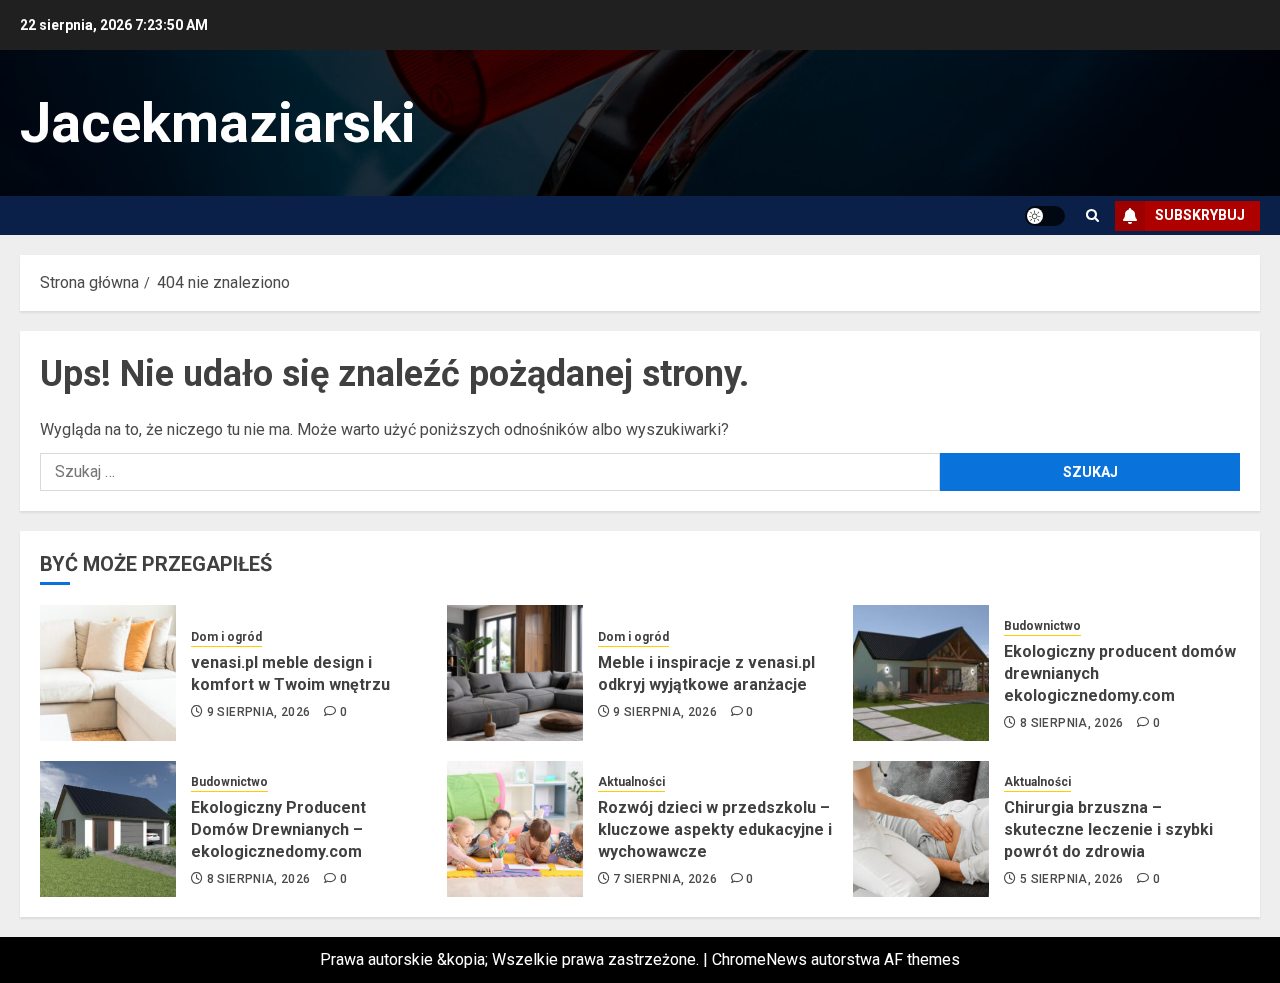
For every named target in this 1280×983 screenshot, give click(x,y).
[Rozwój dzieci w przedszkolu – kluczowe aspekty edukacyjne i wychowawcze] (515, 829)
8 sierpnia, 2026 (1072, 723)
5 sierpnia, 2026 (1072, 879)
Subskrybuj (1200, 215)
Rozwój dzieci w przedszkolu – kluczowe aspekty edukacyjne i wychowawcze (715, 830)
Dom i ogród (226, 637)
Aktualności (631, 782)
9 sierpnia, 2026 (259, 712)
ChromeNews (759, 959)
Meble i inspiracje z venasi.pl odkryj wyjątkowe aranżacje (706, 673)
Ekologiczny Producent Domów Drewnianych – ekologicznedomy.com (278, 830)
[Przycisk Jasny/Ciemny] (1045, 216)
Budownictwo (1042, 626)
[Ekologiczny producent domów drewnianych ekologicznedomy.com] (921, 673)
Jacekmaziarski (218, 123)
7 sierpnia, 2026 (665, 879)
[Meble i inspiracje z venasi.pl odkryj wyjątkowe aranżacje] (515, 673)
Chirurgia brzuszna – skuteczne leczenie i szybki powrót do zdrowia (1108, 830)
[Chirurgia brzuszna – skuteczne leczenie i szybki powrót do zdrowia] (921, 829)
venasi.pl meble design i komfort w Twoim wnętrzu (290, 673)
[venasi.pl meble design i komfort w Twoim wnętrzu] (108, 673)
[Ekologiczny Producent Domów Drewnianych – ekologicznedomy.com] (108, 829)
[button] (1092, 215)
